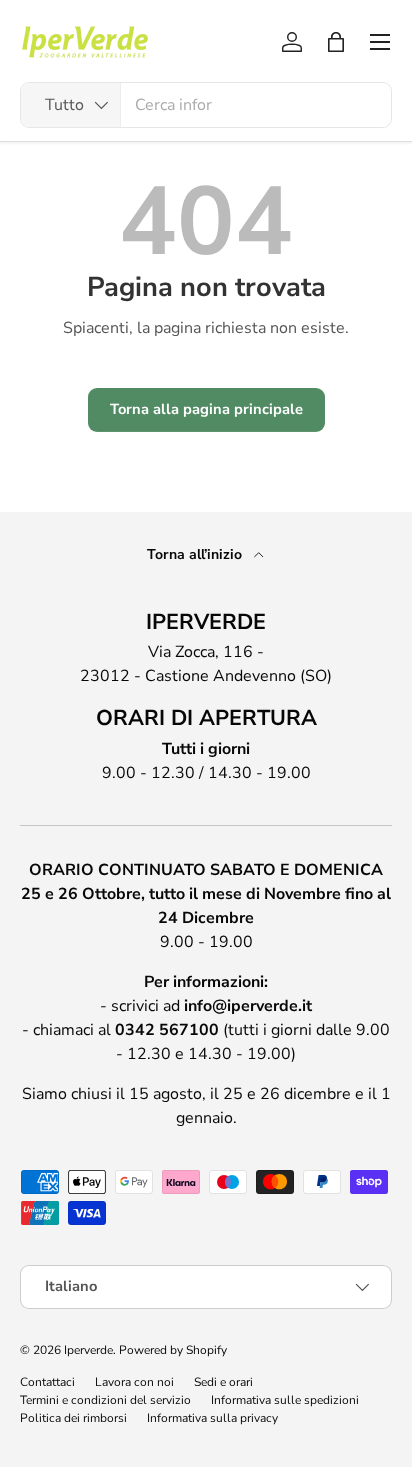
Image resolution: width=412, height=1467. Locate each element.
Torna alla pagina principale (206, 409)
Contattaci (47, 1382)
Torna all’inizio (196, 554)
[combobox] (206, 105)
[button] (336, 42)
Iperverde (88, 1350)
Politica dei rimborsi (73, 1418)
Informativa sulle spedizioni (285, 1400)
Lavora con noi (134, 1382)
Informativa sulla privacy (212, 1418)
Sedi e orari (223, 1382)
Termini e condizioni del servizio (105, 1400)
